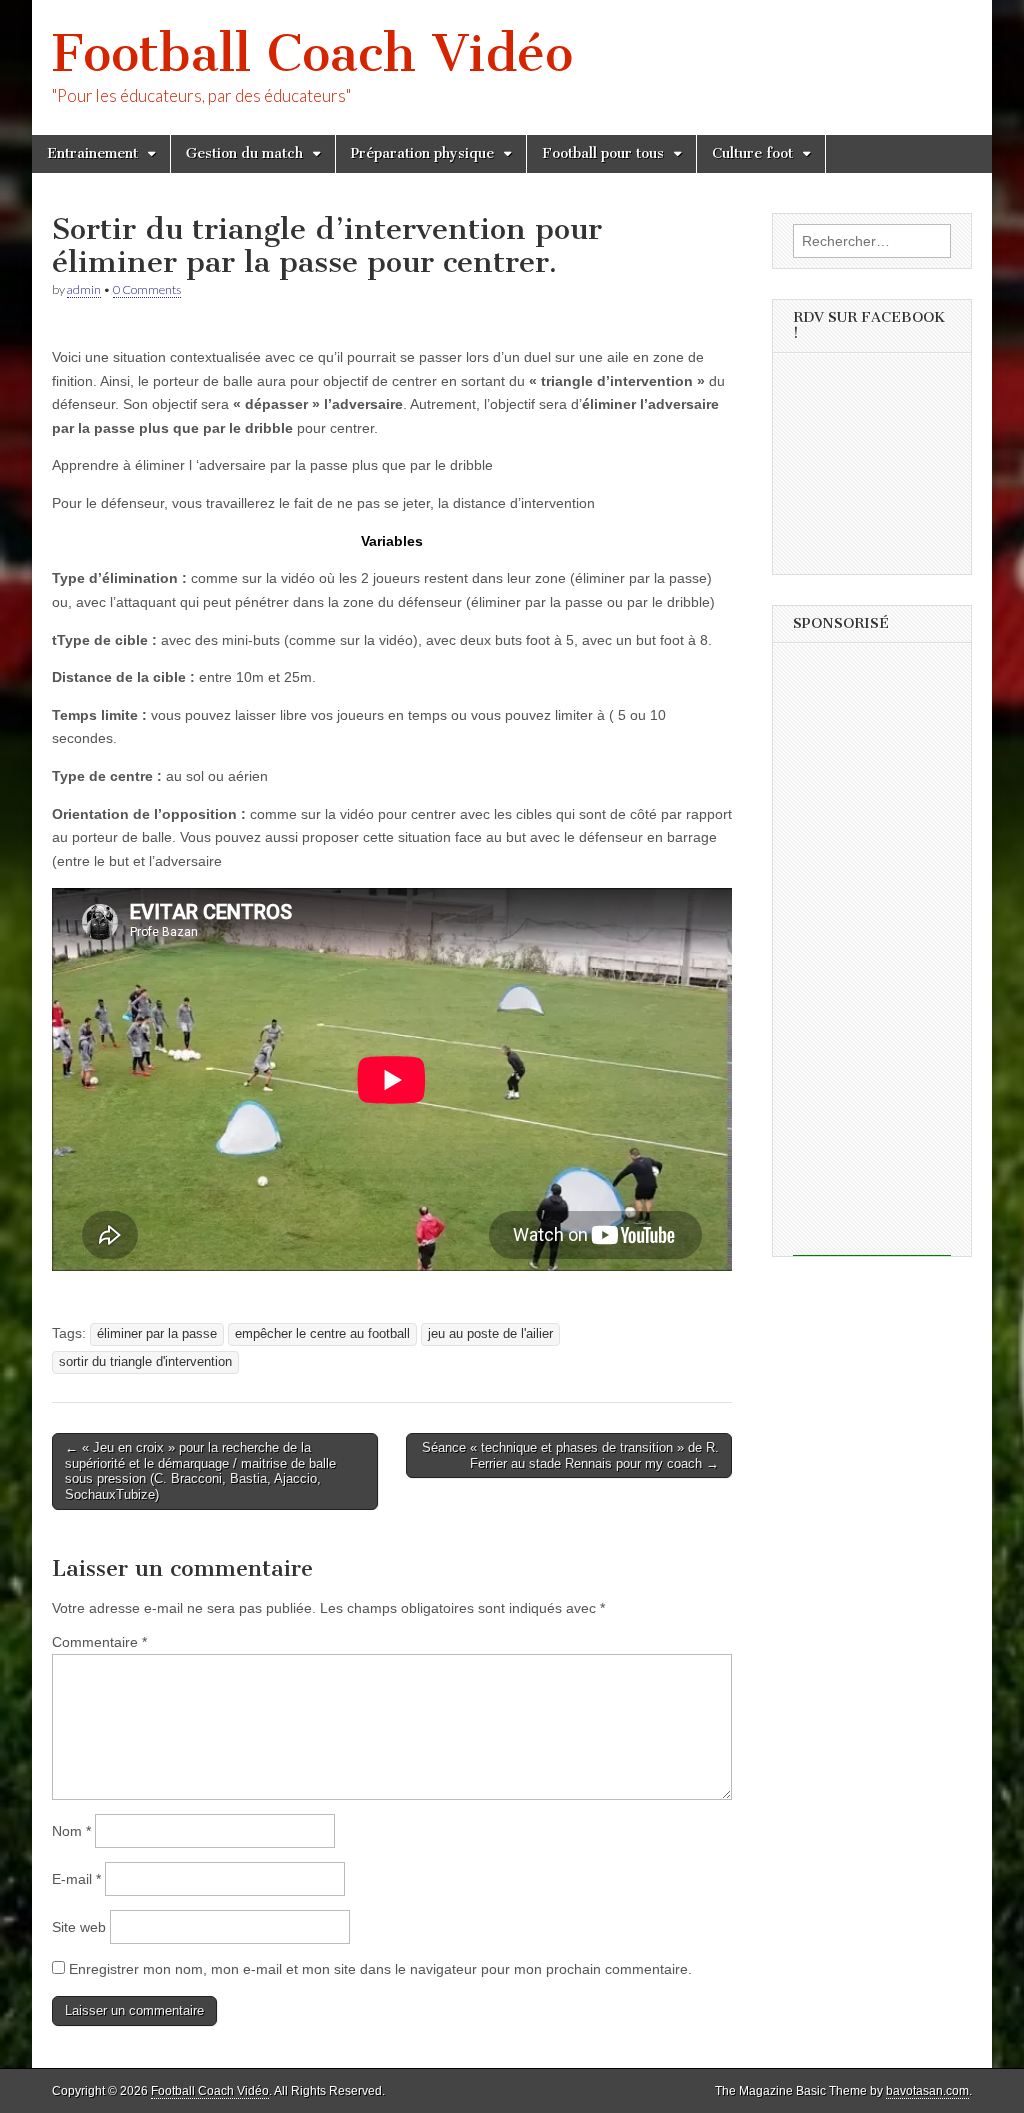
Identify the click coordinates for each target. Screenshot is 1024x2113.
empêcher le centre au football (322, 1334)
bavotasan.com (927, 2091)
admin (84, 289)
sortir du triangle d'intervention (145, 1362)
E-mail (76, 1879)
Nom (71, 1831)
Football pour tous (603, 153)
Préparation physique (422, 153)
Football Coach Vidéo (312, 53)
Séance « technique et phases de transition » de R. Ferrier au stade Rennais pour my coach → (570, 1455)
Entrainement (92, 153)
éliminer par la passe (157, 1334)
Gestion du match (244, 153)
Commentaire (99, 1642)
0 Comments (147, 289)
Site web (79, 1927)
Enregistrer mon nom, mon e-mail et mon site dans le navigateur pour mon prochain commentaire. (380, 1969)
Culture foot (752, 153)
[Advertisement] (872, 956)
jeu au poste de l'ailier (490, 1334)
